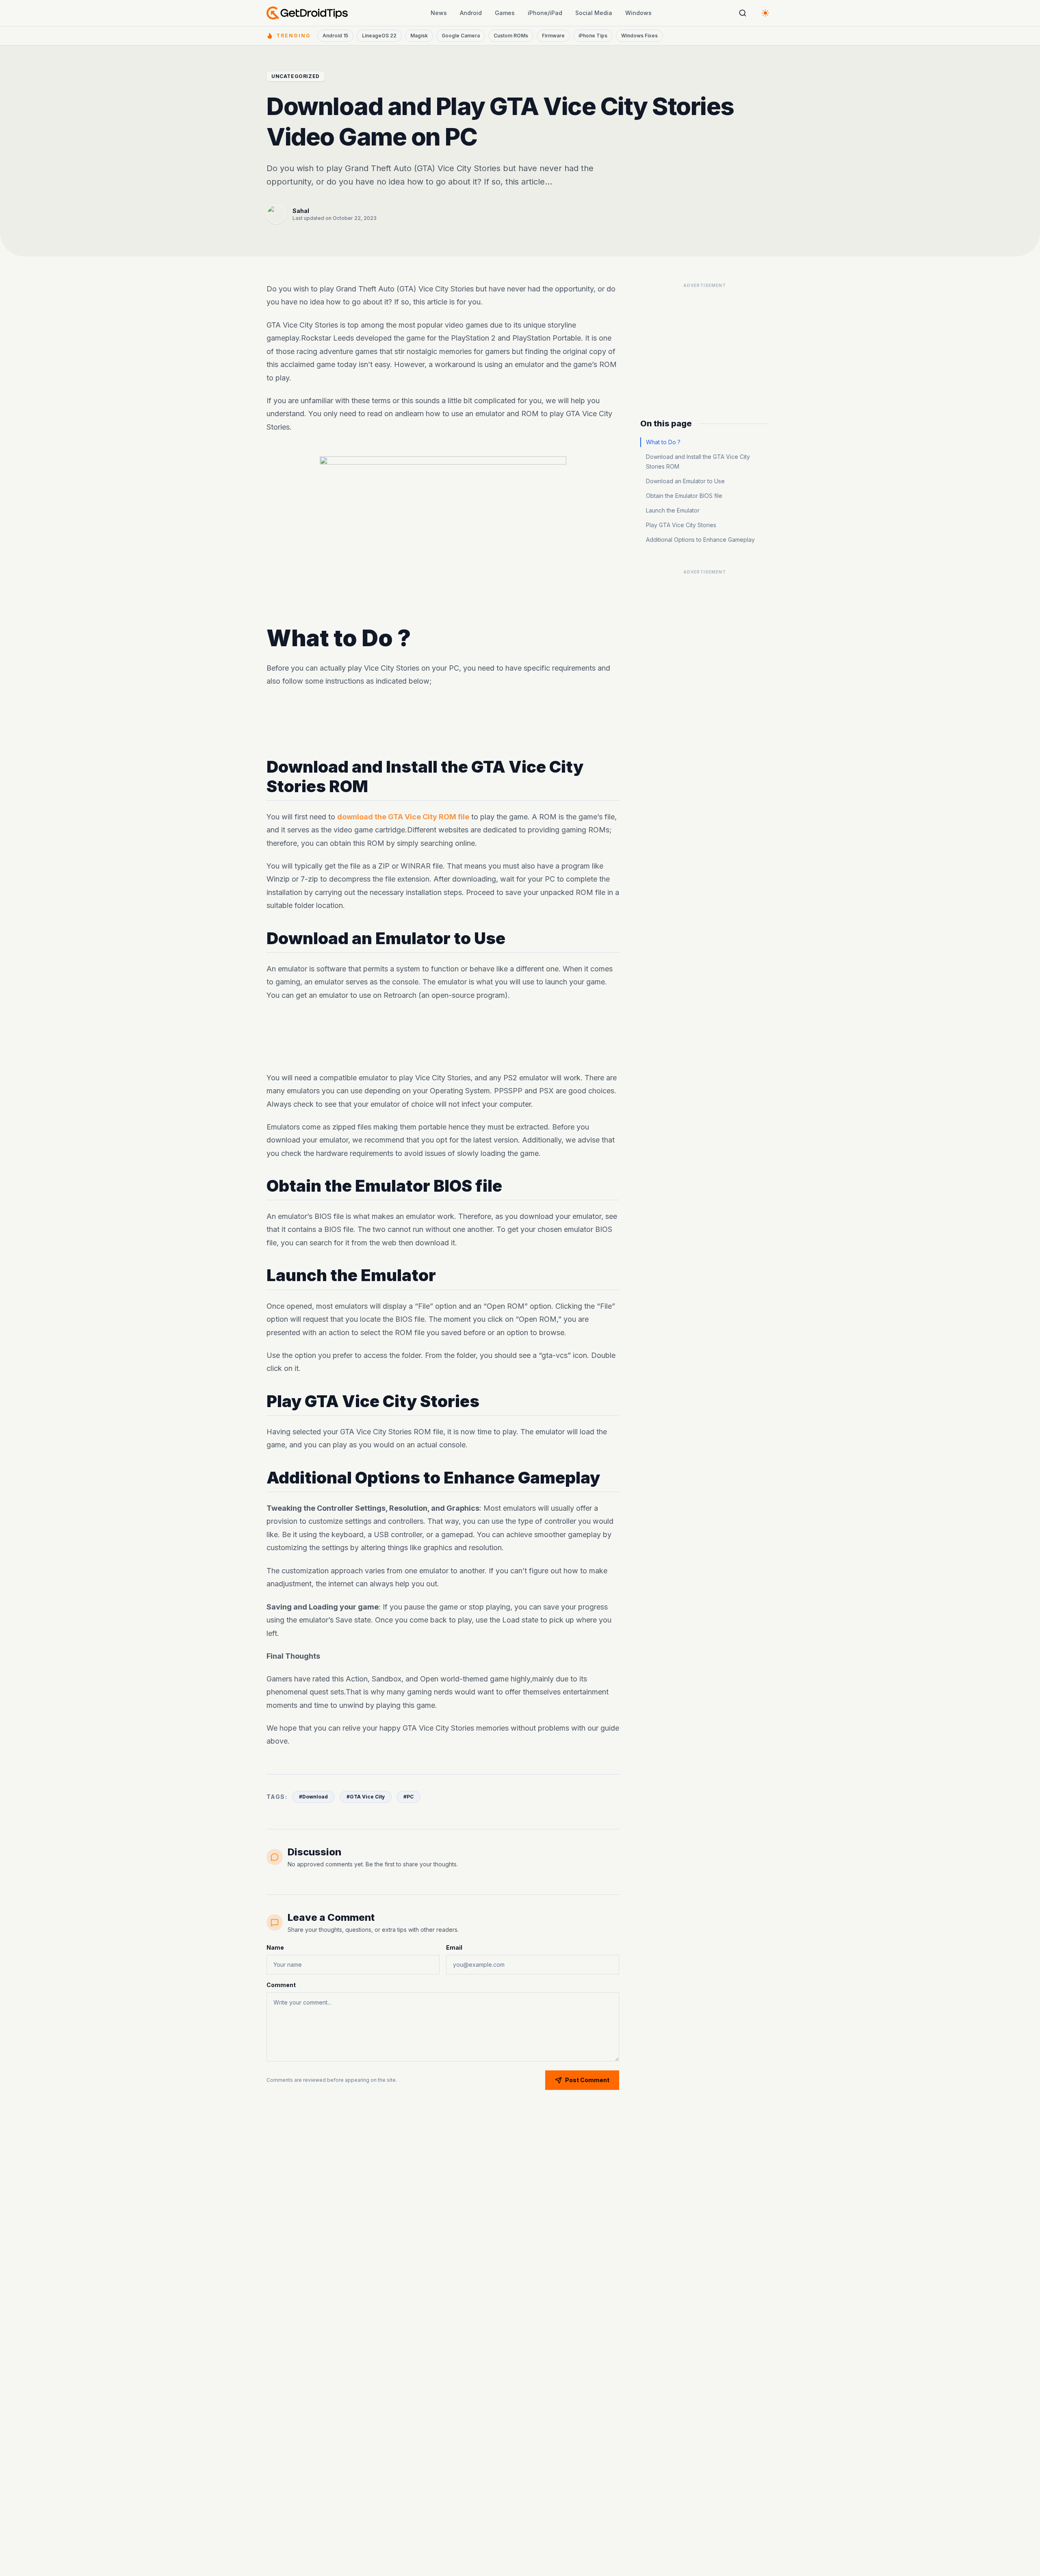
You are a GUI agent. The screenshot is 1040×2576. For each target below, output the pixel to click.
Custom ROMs (511, 36)
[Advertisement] (443, 723)
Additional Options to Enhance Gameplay (700, 540)
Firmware (553, 36)
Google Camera (461, 36)
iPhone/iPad (545, 13)
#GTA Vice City (366, 1797)
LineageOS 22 (379, 36)
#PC (408, 1797)
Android (471, 13)
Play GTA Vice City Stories (681, 525)
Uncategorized (296, 76)
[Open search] (743, 13)
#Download (313, 1797)
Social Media (594, 13)
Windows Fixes (639, 36)
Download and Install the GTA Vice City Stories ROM (698, 462)
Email (454, 1947)
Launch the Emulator (673, 510)
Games (505, 13)
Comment (281, 1985)
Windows (638, 13)
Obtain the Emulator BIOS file (684, 496)
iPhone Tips (593, 36)
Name (275, 1947)
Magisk (419, 36)
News (439, 13)
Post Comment (587, 2080)
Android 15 (335, 36)
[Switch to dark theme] (765, 13)
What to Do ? (663, 442)
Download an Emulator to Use (685, 481)
